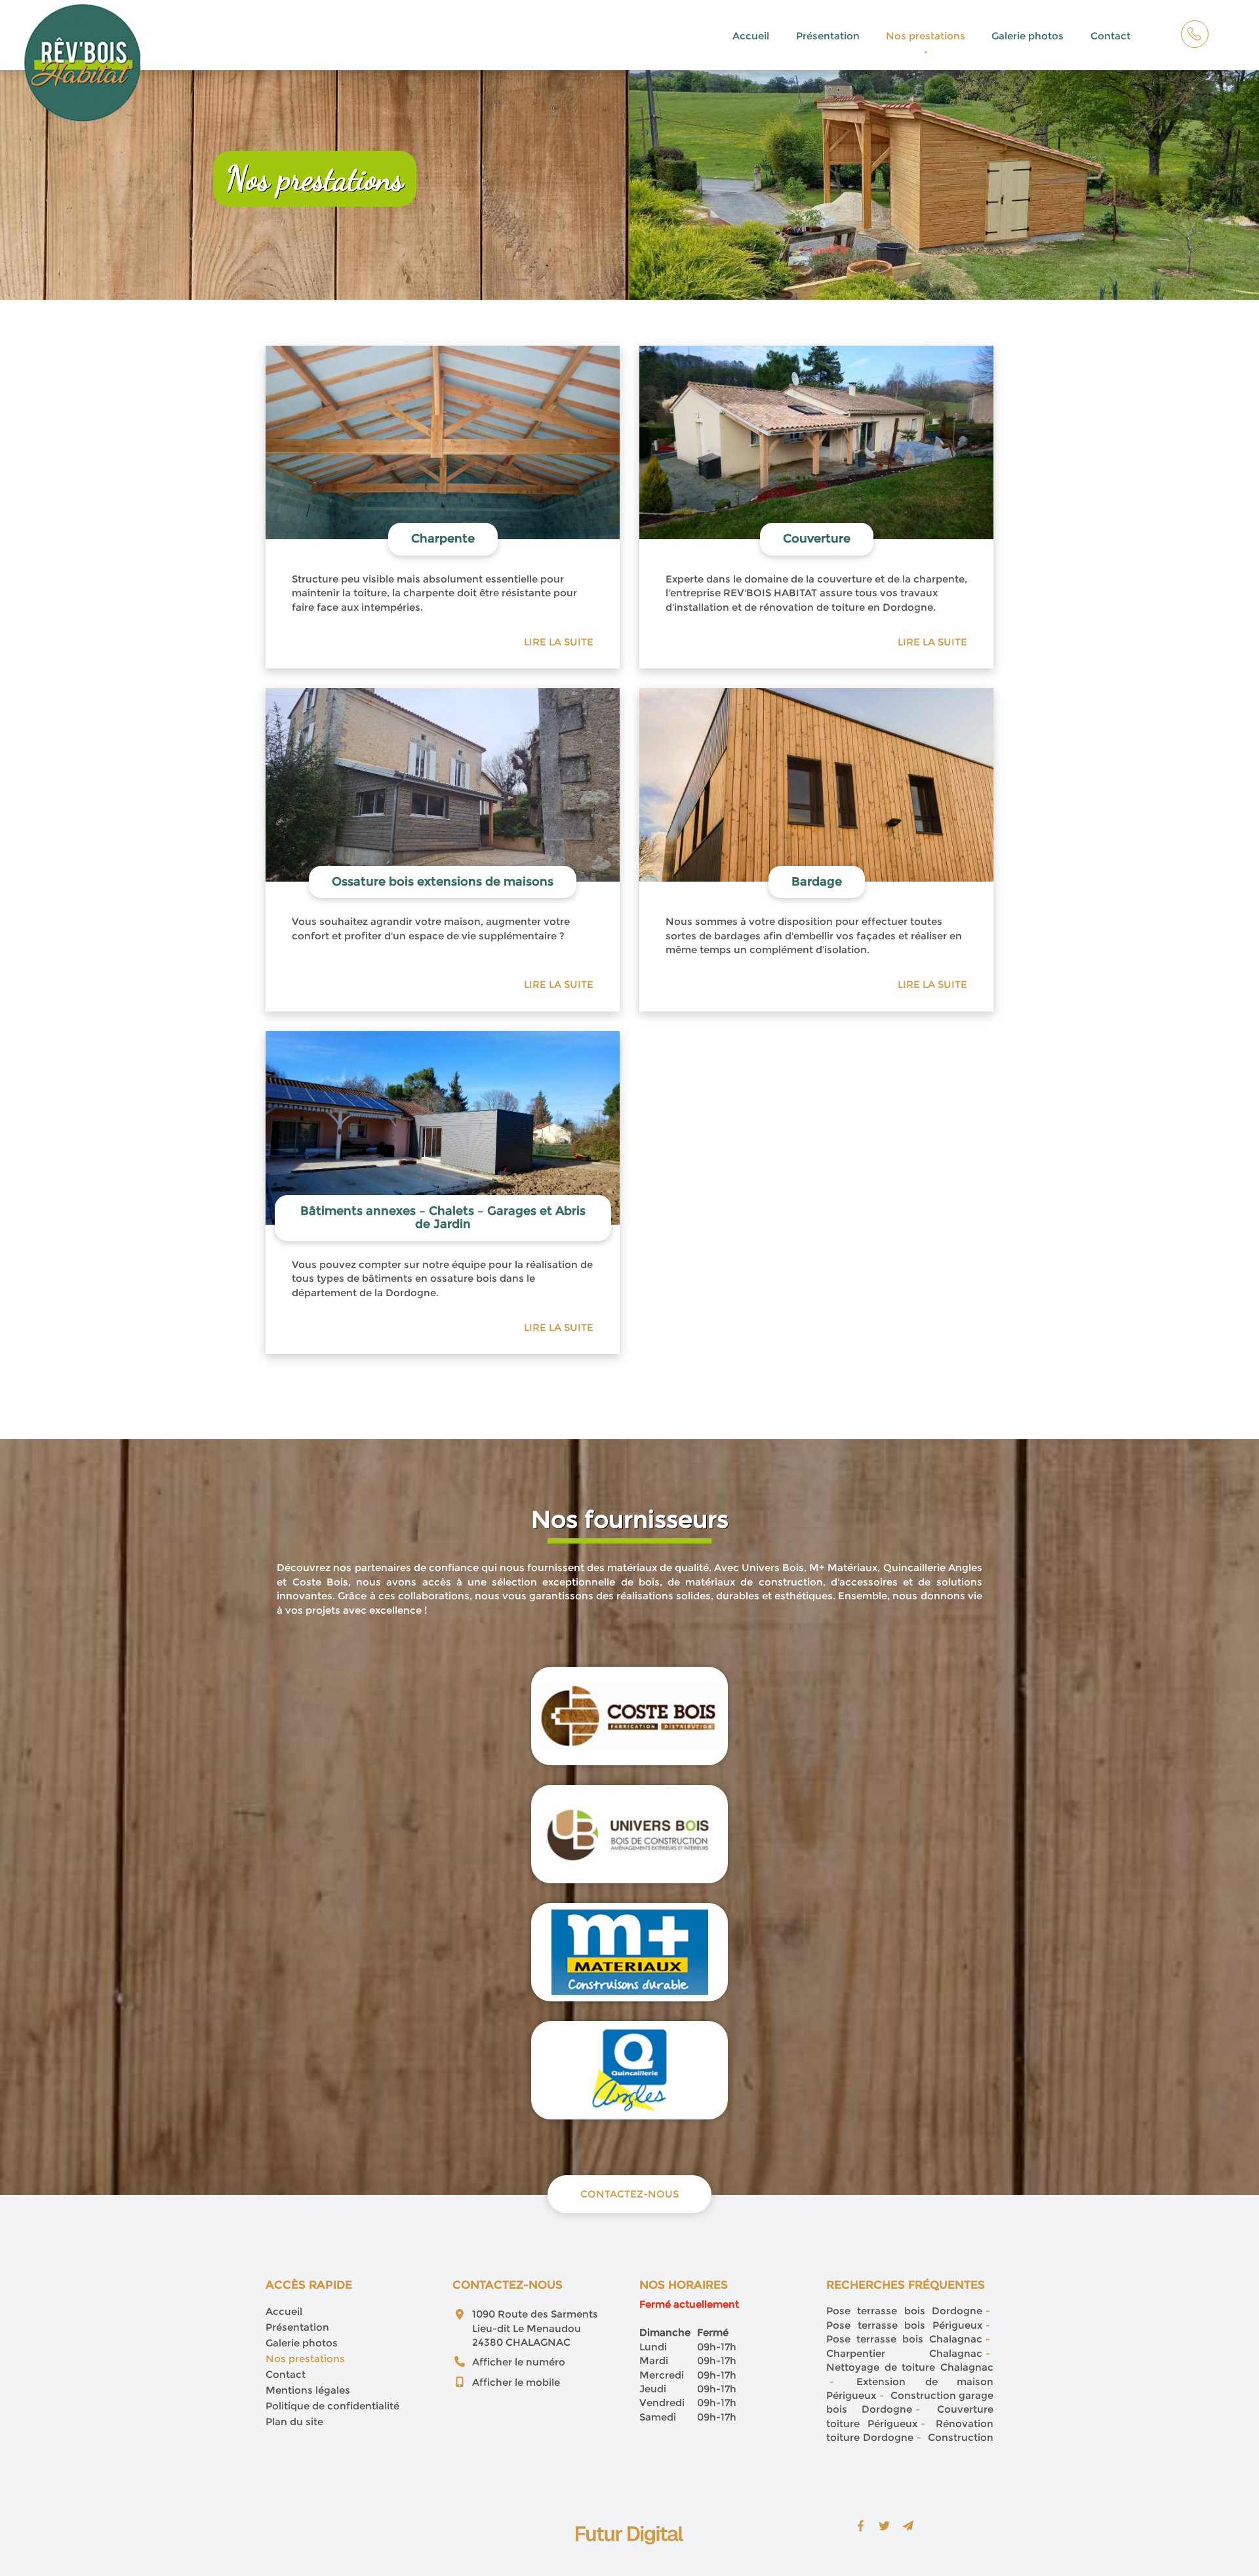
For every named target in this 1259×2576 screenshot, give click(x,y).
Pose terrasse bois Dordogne (904, 2311)
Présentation (828, 36)
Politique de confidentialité (332, 2406)
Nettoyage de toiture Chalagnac (910, 2367)
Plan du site (294, 2422)
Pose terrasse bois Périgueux (904, 2325)
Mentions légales (308, 2390)
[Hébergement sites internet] (629, 2558)
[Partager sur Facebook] (861, 2526)
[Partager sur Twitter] (885, 2526)
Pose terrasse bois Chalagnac (904, 2339)
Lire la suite (559, 642)
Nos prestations (926, 36)
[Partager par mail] (908, 2526)
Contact (1110, 36)
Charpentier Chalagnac (904, 2353)
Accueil (751, 36)
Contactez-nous (629, 2194)
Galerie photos (1028, 36)
